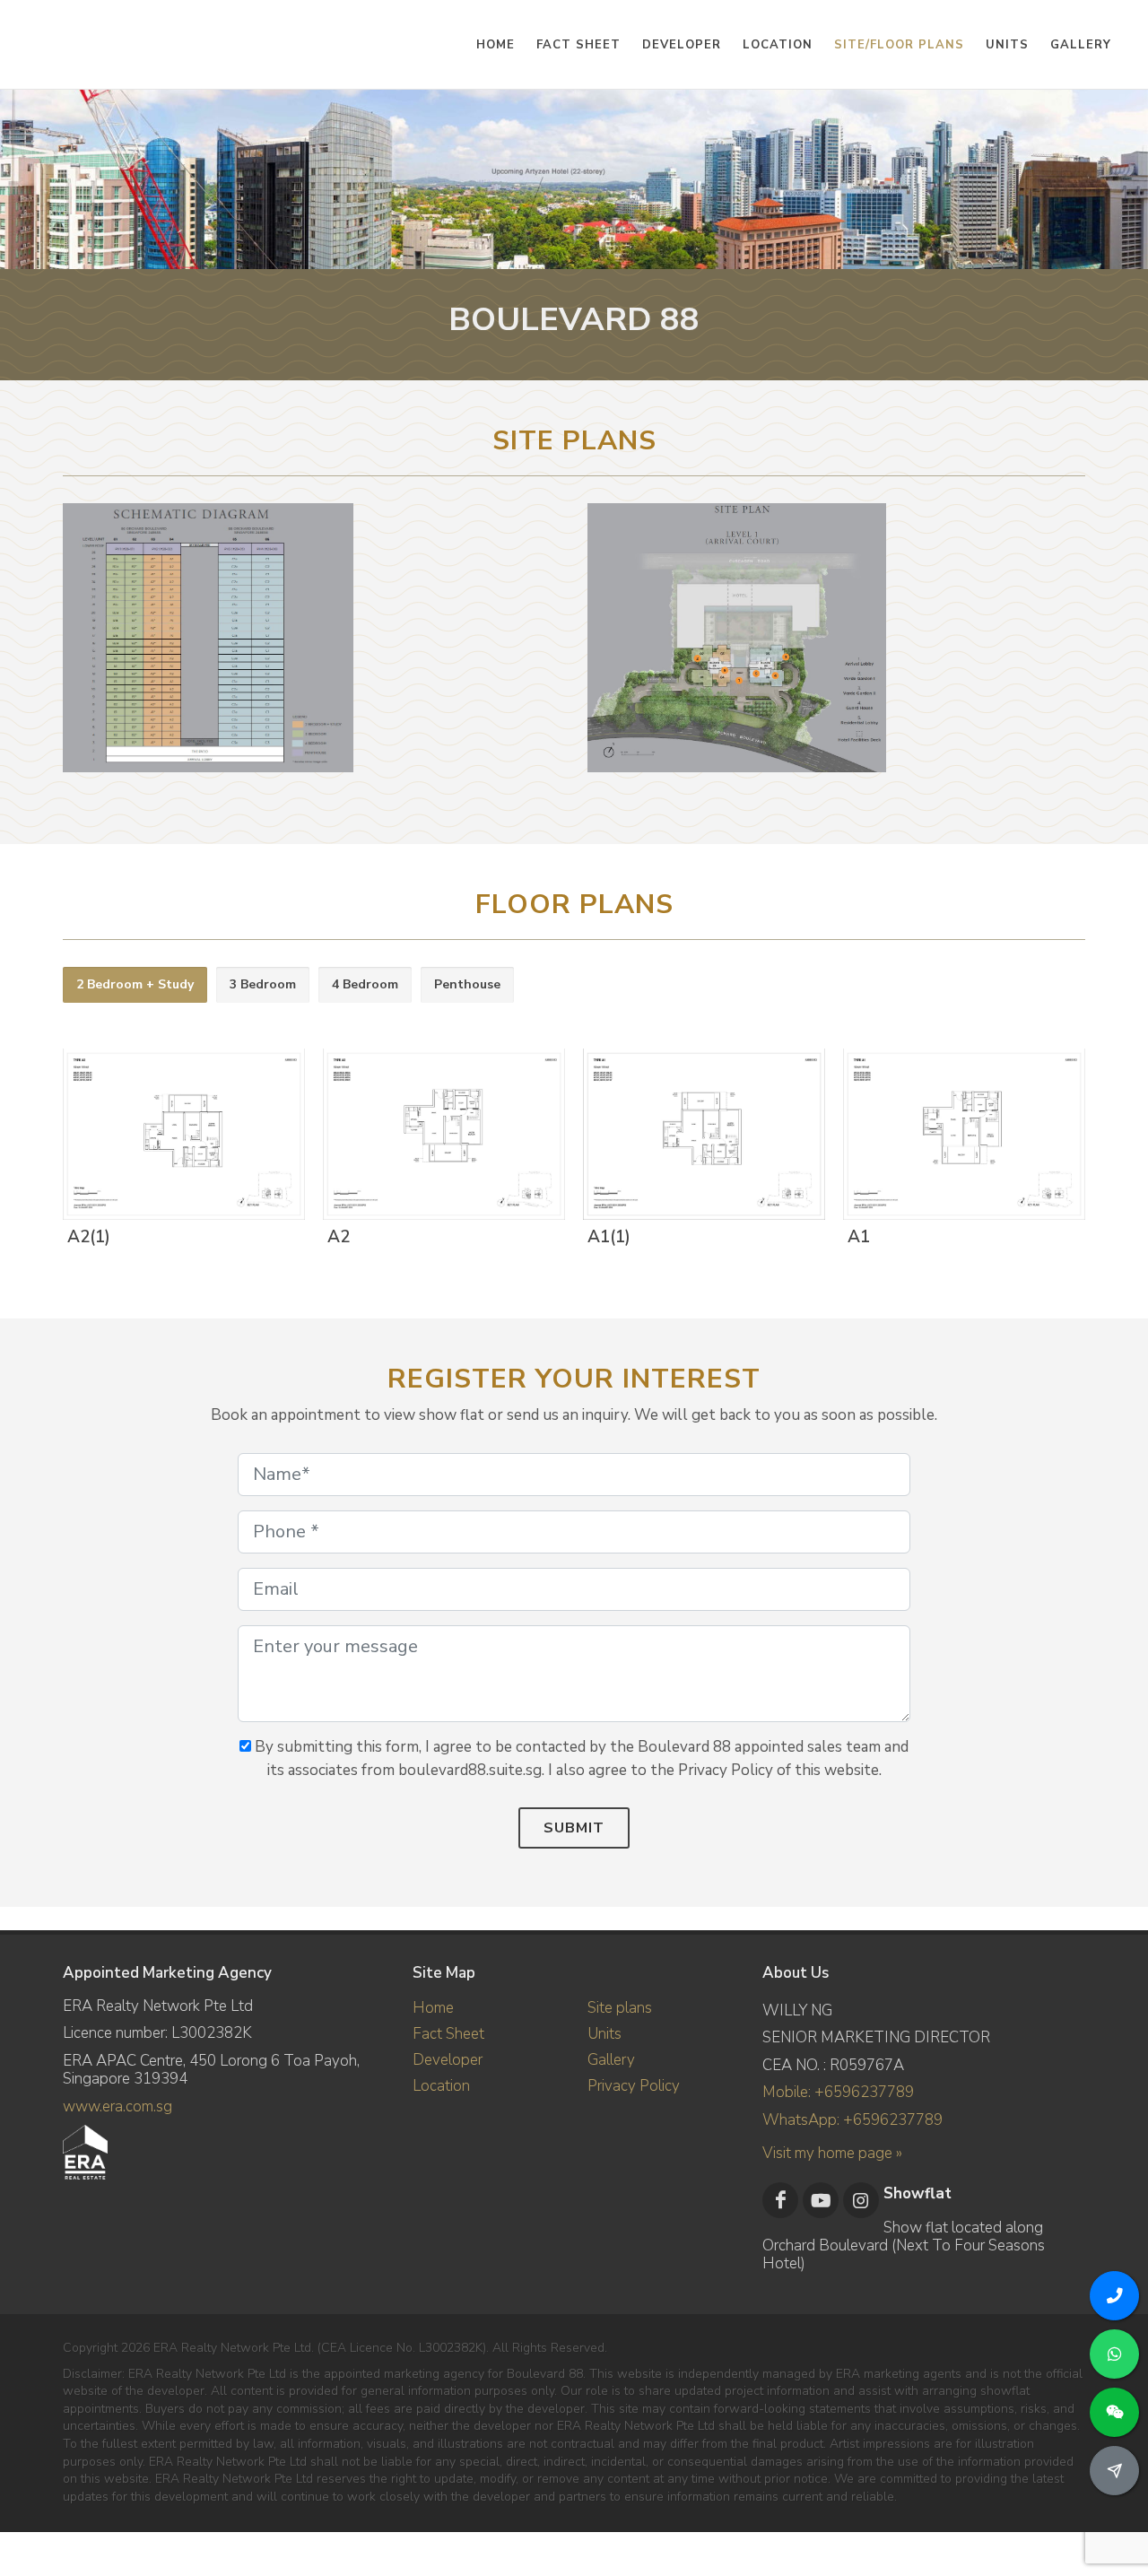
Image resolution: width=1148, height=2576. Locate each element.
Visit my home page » (832, 2153)
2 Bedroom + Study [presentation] (135, 984)
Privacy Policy (634, 2086)
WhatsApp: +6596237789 (852, 2120)
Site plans (620, 2008)
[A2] (440, 1136)
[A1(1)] (700, 1136)
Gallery (611, 2060)
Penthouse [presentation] (467, 984)
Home (433, 2008)
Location (441, 2086)
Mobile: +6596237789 (838, 2092)
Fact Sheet (448, 2034)
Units (604, 2034)
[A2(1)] (180, 1136)
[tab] (135, 985)
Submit (574, 1828)
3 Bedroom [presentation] (263, 984)
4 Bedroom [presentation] (365, 984)
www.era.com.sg (117, 2106)
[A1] (961, 1136)
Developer (448, 2060)
